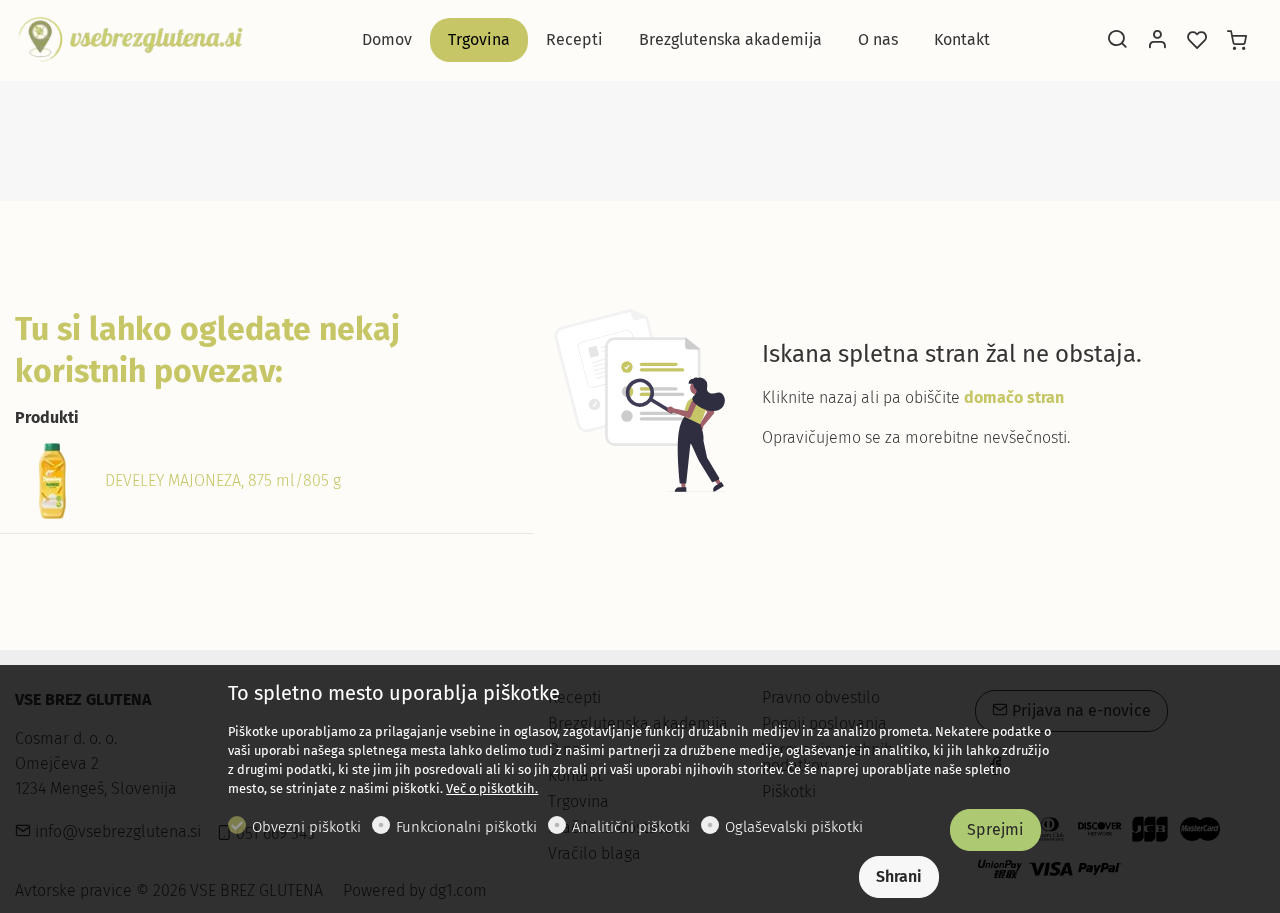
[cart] (1237, 41)
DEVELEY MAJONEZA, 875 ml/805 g (223, 480)
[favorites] (1197, 41)
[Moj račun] (1157, 41)
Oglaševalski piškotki (794, 827)
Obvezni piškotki (306, 827)
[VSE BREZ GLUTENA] (130, 38)
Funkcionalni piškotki (466, 827)
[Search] (1117, 41)
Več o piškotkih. (492, 788)
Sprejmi (995, 829)
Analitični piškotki (631, 827)
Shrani (899, 876)
